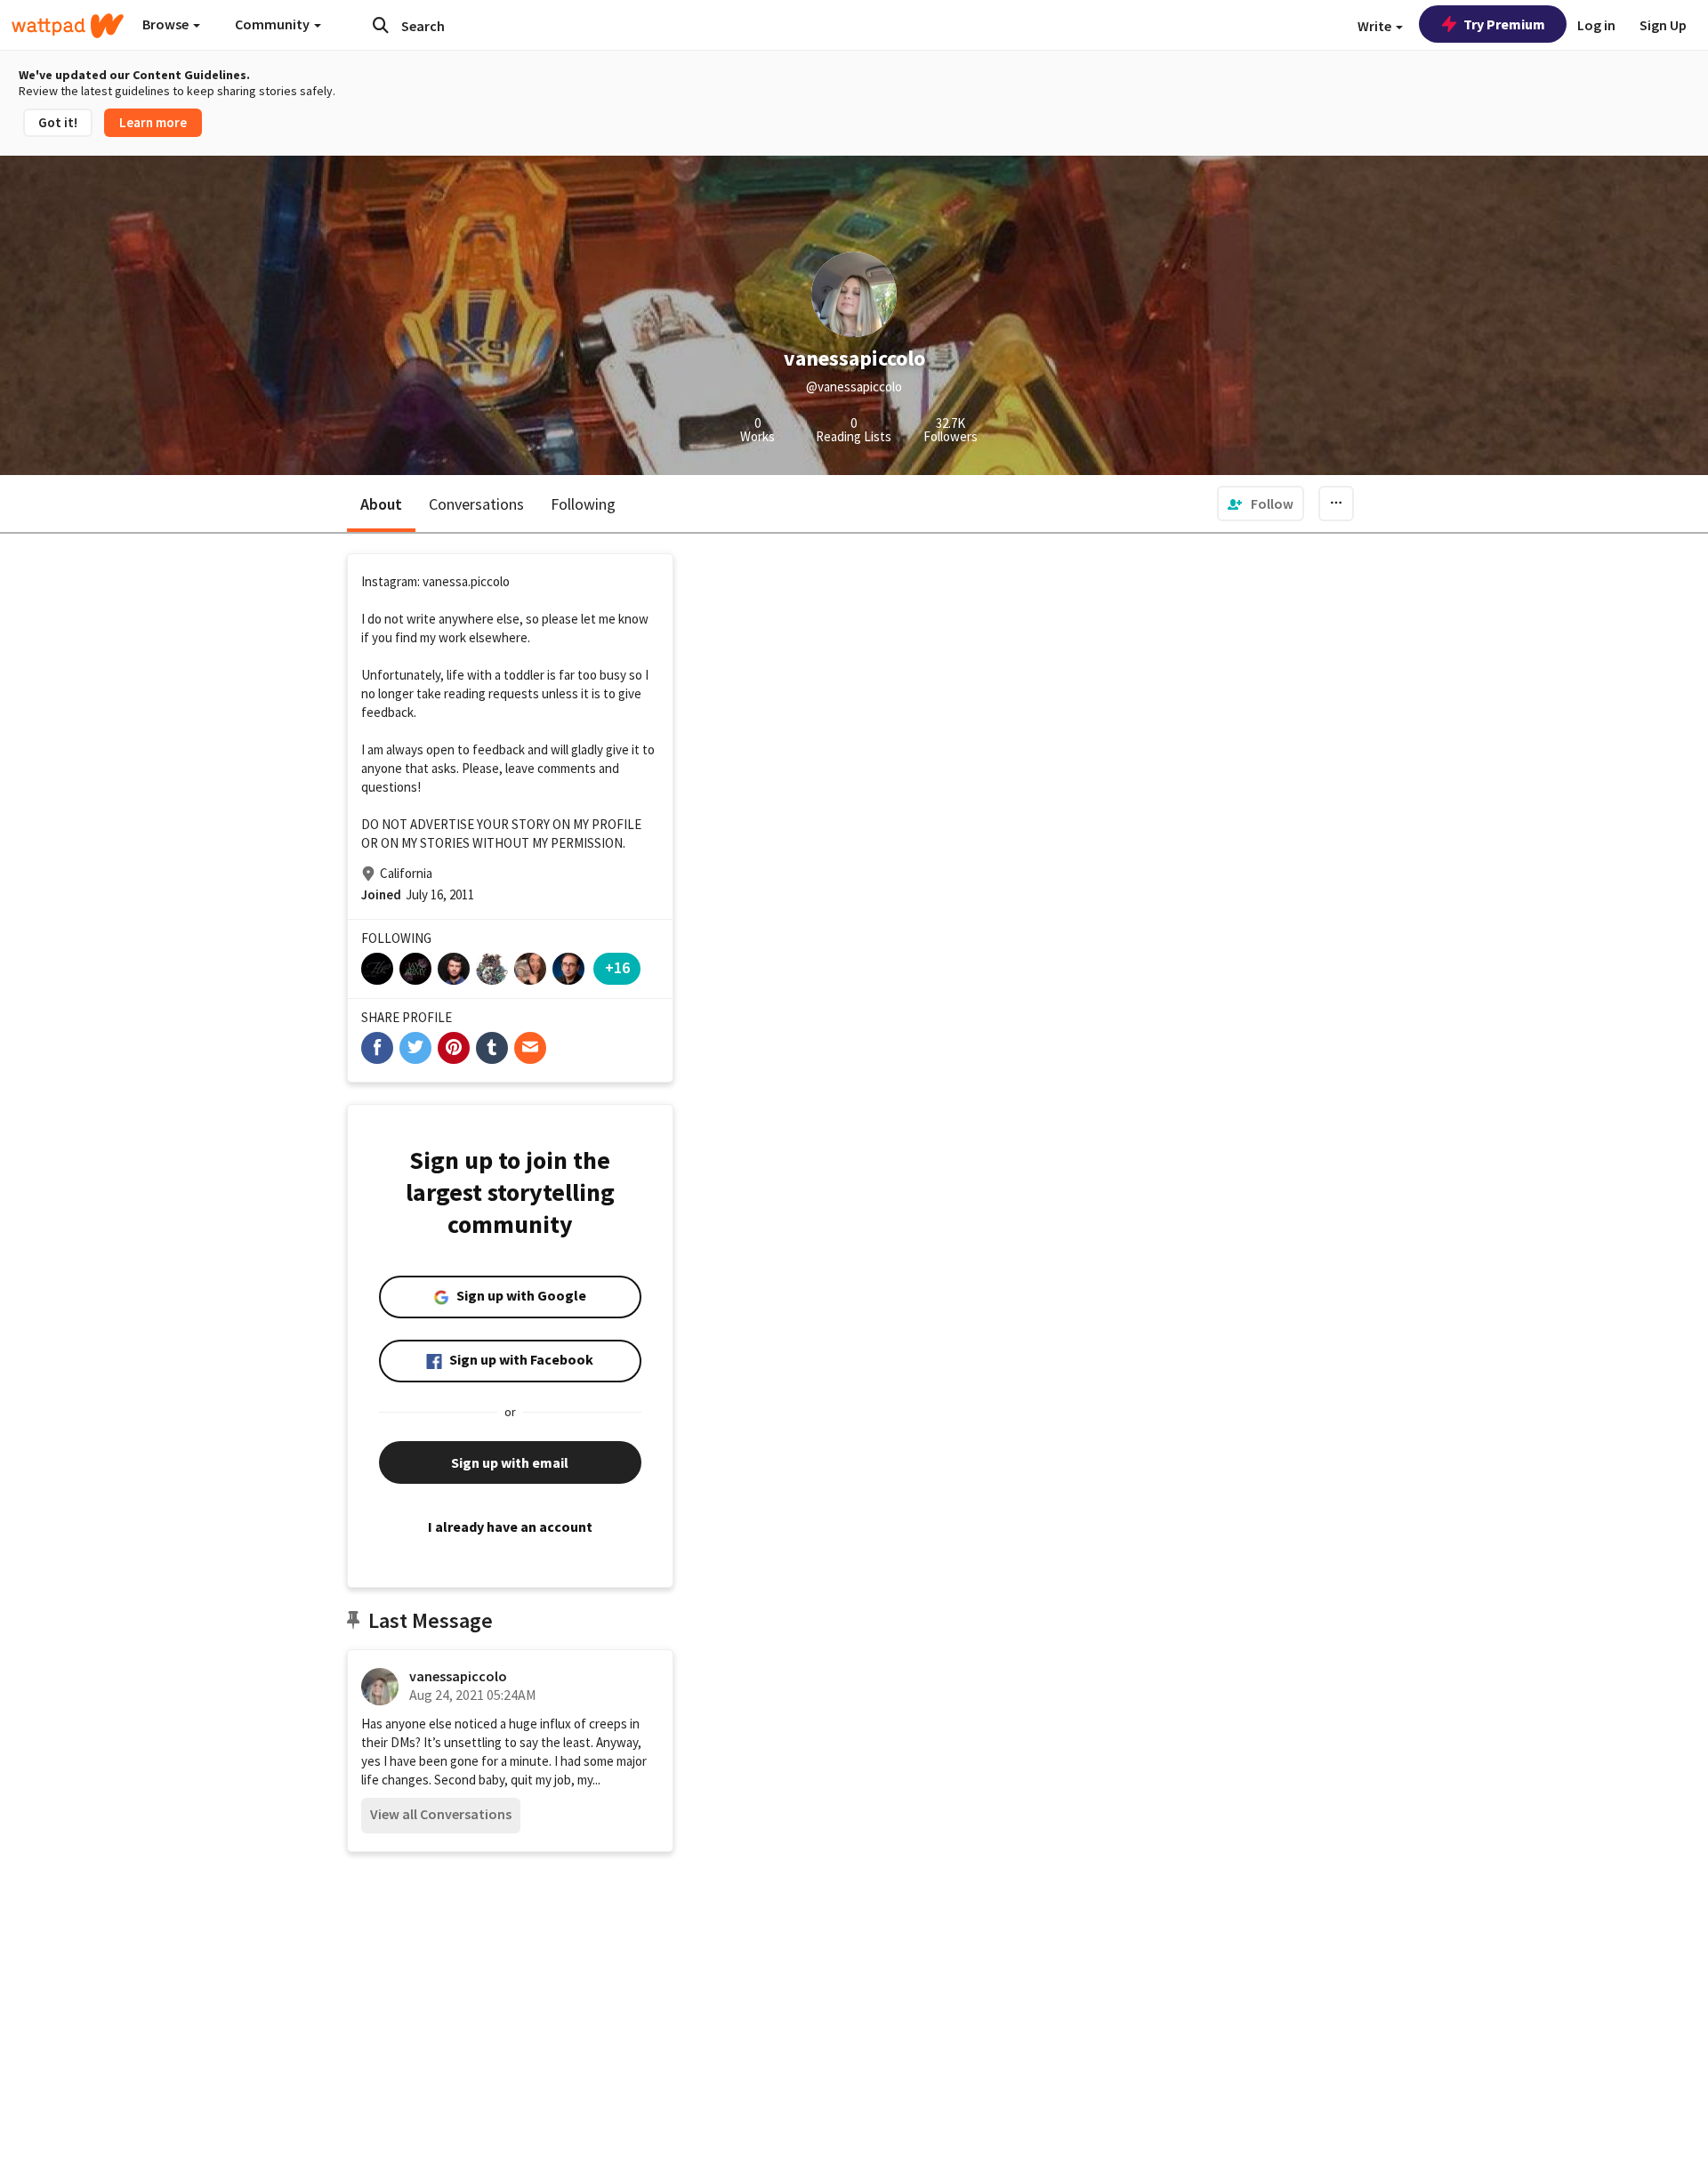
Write (1376, 26)
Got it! (58, 122)
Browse (167, 24)
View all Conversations (441, 1814)
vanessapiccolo (458, 1676)
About (381, 504)
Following (583, 504)
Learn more (153, 122)
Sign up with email (510, 1462)
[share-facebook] (377, 1048)
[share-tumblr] (492, 1048)
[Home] (68, 26)
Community (274, 24)
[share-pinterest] (454, 1048)
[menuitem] (1261, 503)
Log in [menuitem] (1596, 25)
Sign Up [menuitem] (1663, 25)
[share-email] (530, 1048)
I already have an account (510, 1527)
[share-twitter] (415, 1048)
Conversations (476, 504)
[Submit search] (381, 25)
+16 (617, 967)
